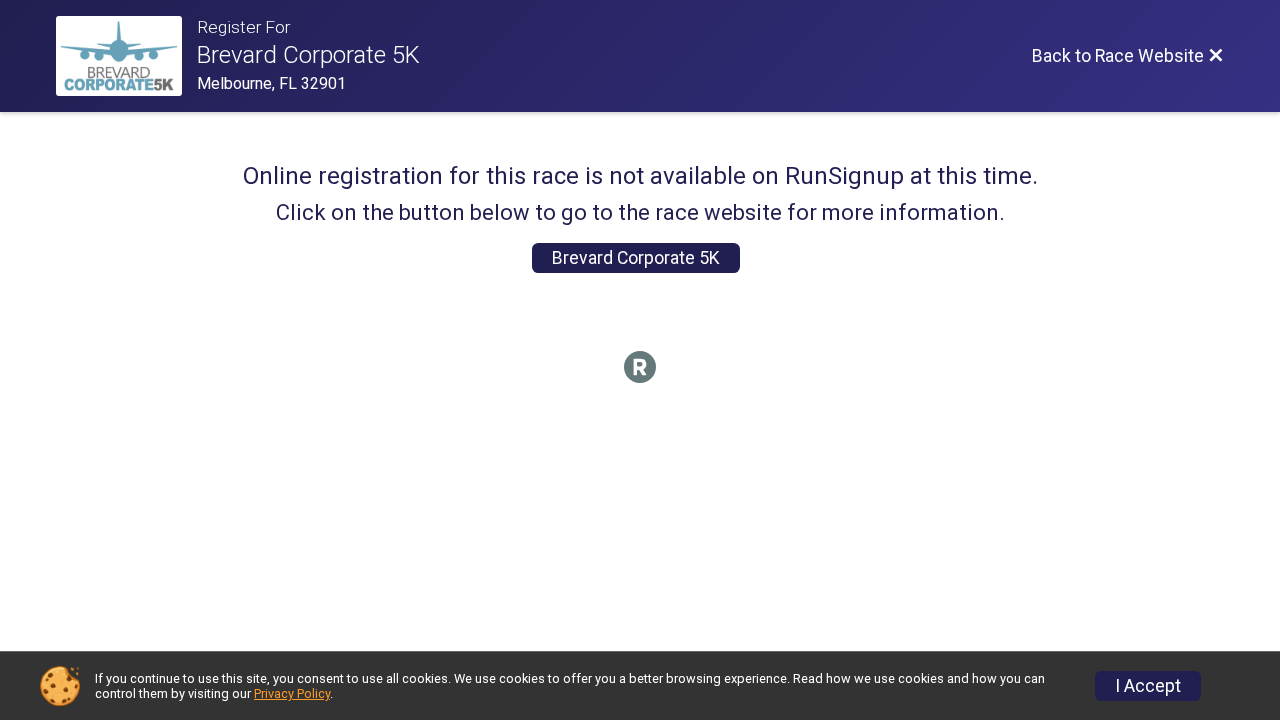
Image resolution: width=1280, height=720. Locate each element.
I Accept (1148, 686)
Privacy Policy (292, 693)
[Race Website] (126, 56)
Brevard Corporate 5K (636, 258)
